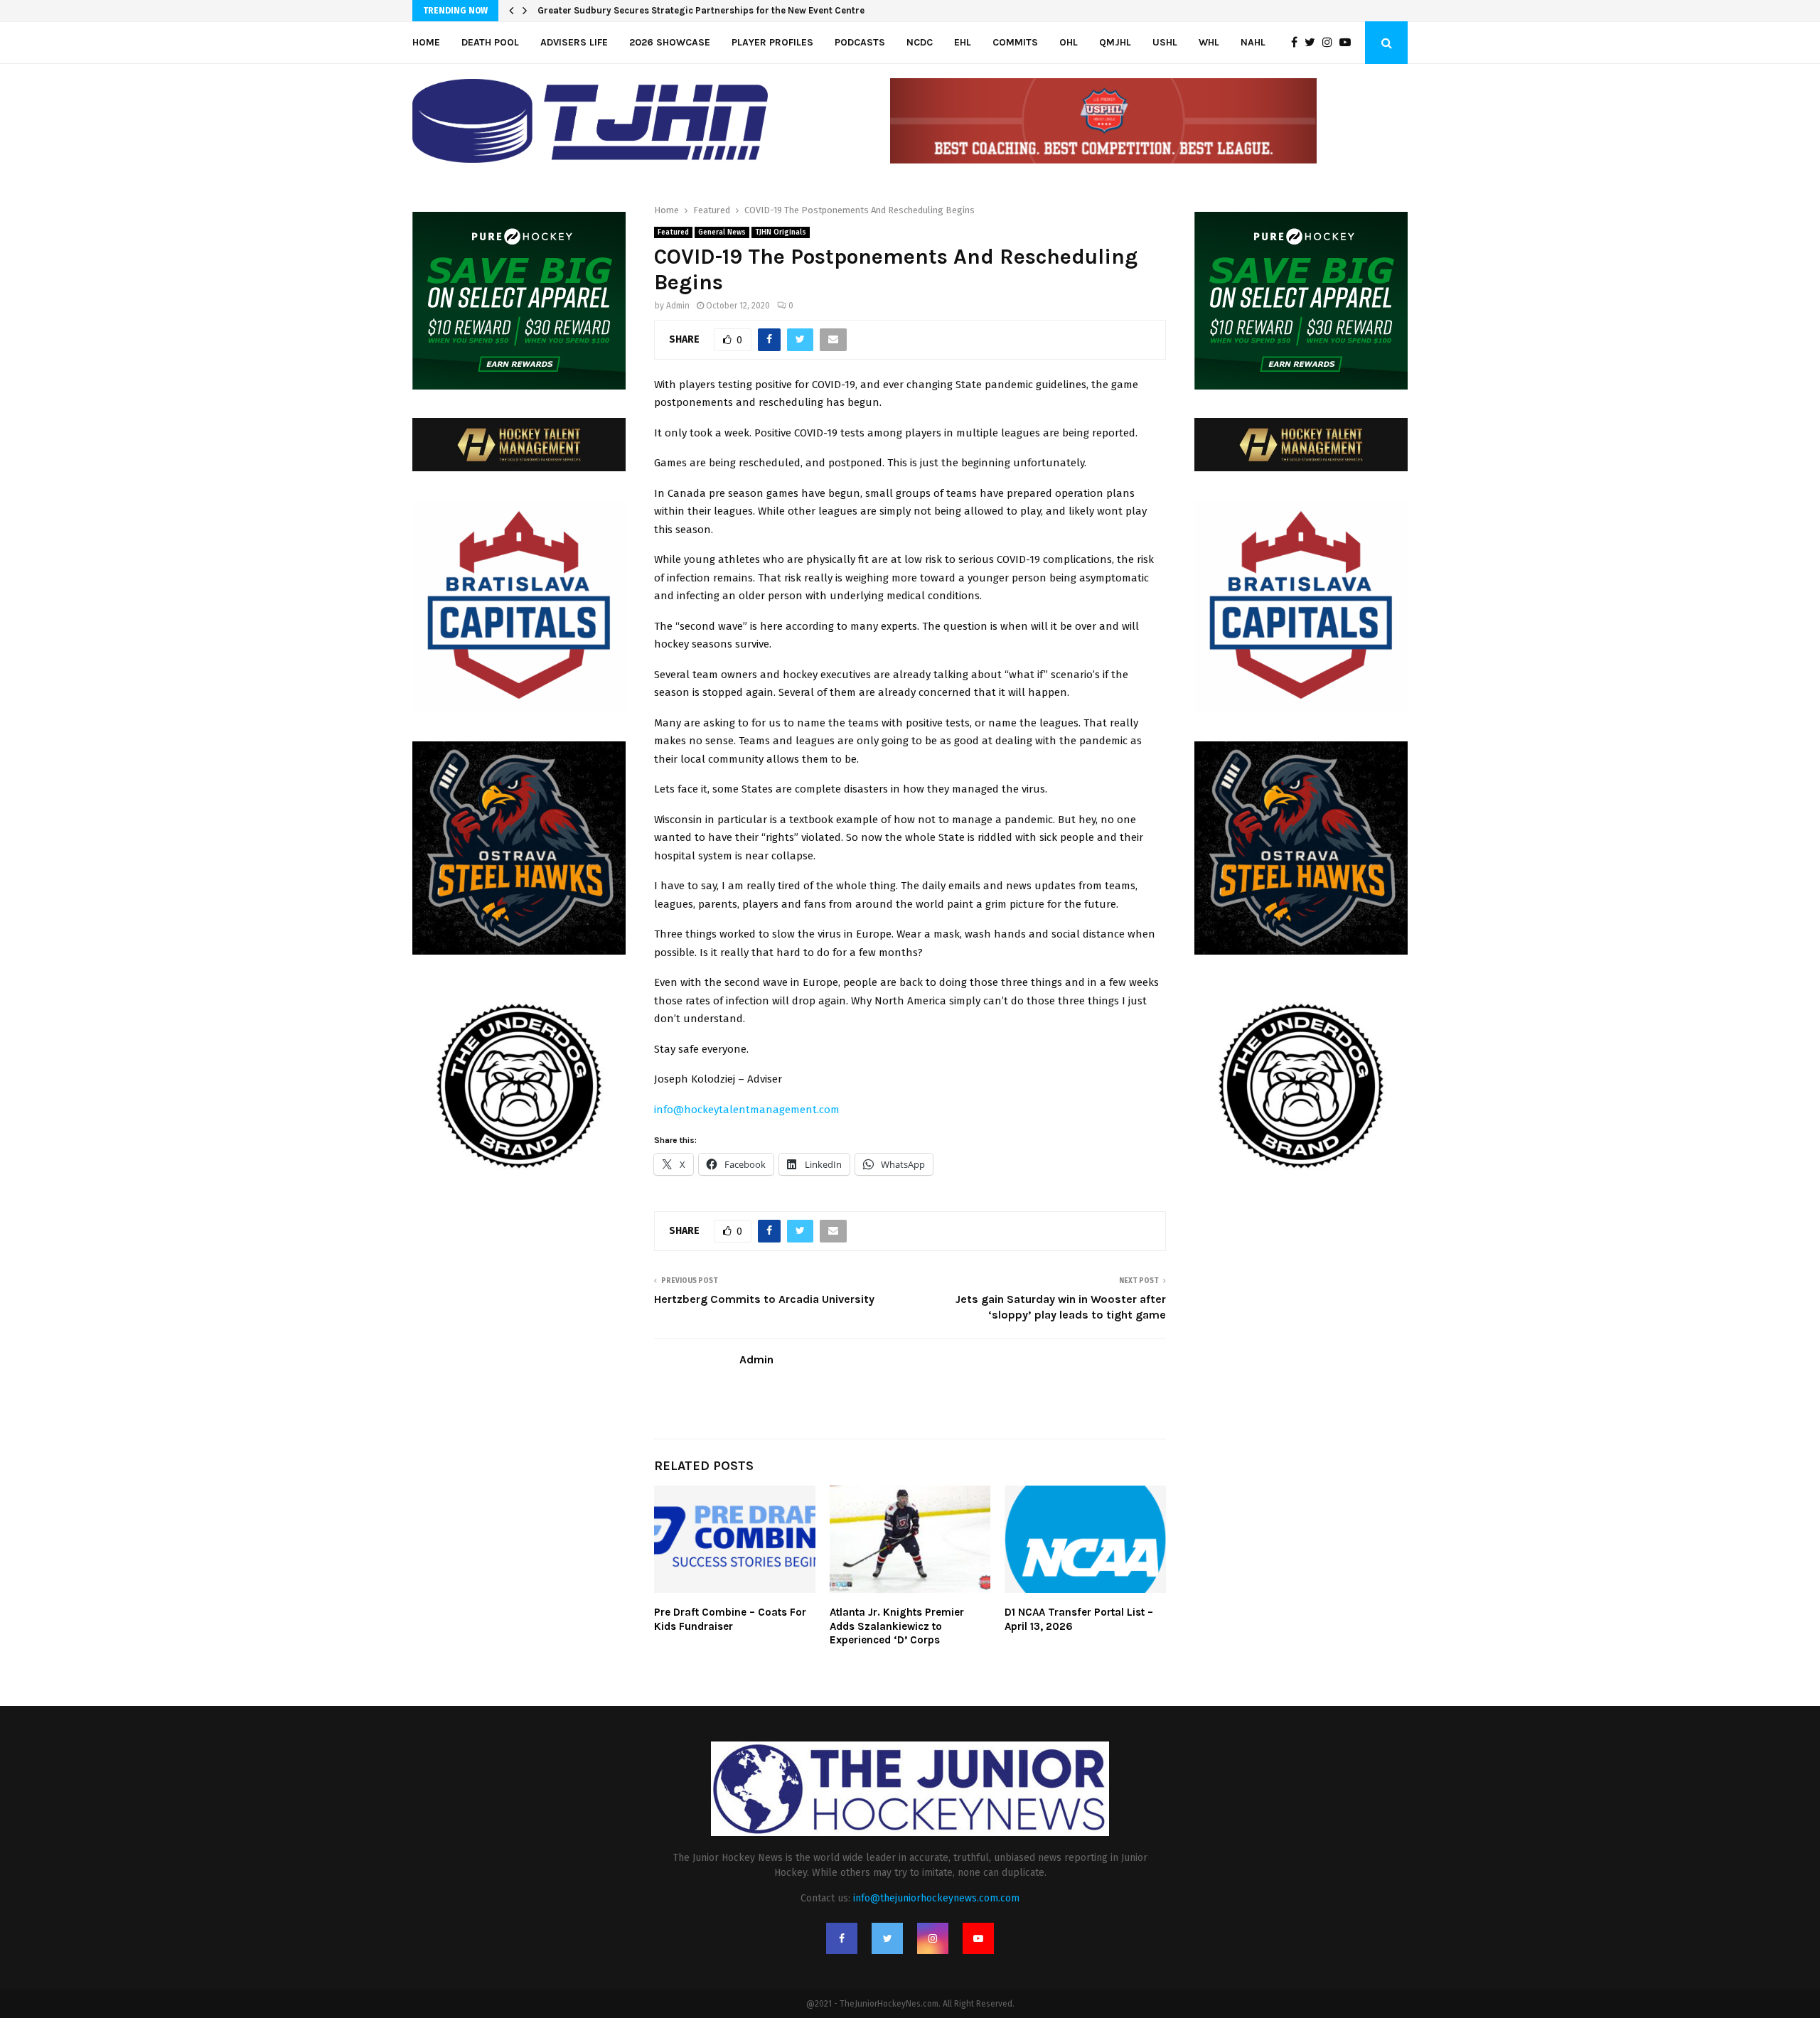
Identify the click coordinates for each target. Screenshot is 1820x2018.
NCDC (920, 42)
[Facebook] (1298, 43)
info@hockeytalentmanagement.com (747, 1110)
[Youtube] (1349, 43)
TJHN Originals (781, 232)
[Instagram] (1331, 43)
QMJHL (1115, 42)
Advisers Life (574, 42)
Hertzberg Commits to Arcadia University (764, 1299)
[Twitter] (1313, 43)
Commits (1015, 42)
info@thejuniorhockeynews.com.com (936, 1898)
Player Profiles (772, 42)
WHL (1209, 42)
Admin (678, 306)
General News (722, 232)
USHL (1165, 42)
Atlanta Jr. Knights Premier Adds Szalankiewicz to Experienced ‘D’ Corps (897, 1626)
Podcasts (860, 42)
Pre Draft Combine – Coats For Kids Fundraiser (730, 1619)
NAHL (1253, 42)
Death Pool (490, 42)
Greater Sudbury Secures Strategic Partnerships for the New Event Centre (701, 10)
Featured (673, 232)
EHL (963, 42)
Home (426, 42)
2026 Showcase (670, 42)
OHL (1069, 42)
